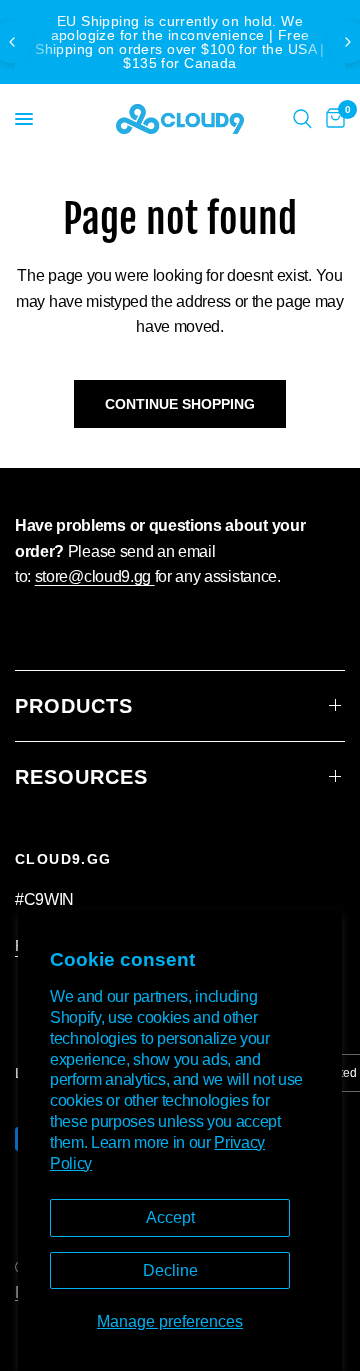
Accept (170, 1217)
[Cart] (332, 119)
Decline (170, 1270)
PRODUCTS (74, 706)
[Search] (302, 119)
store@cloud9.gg (95, 576)
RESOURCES (81, 777)
